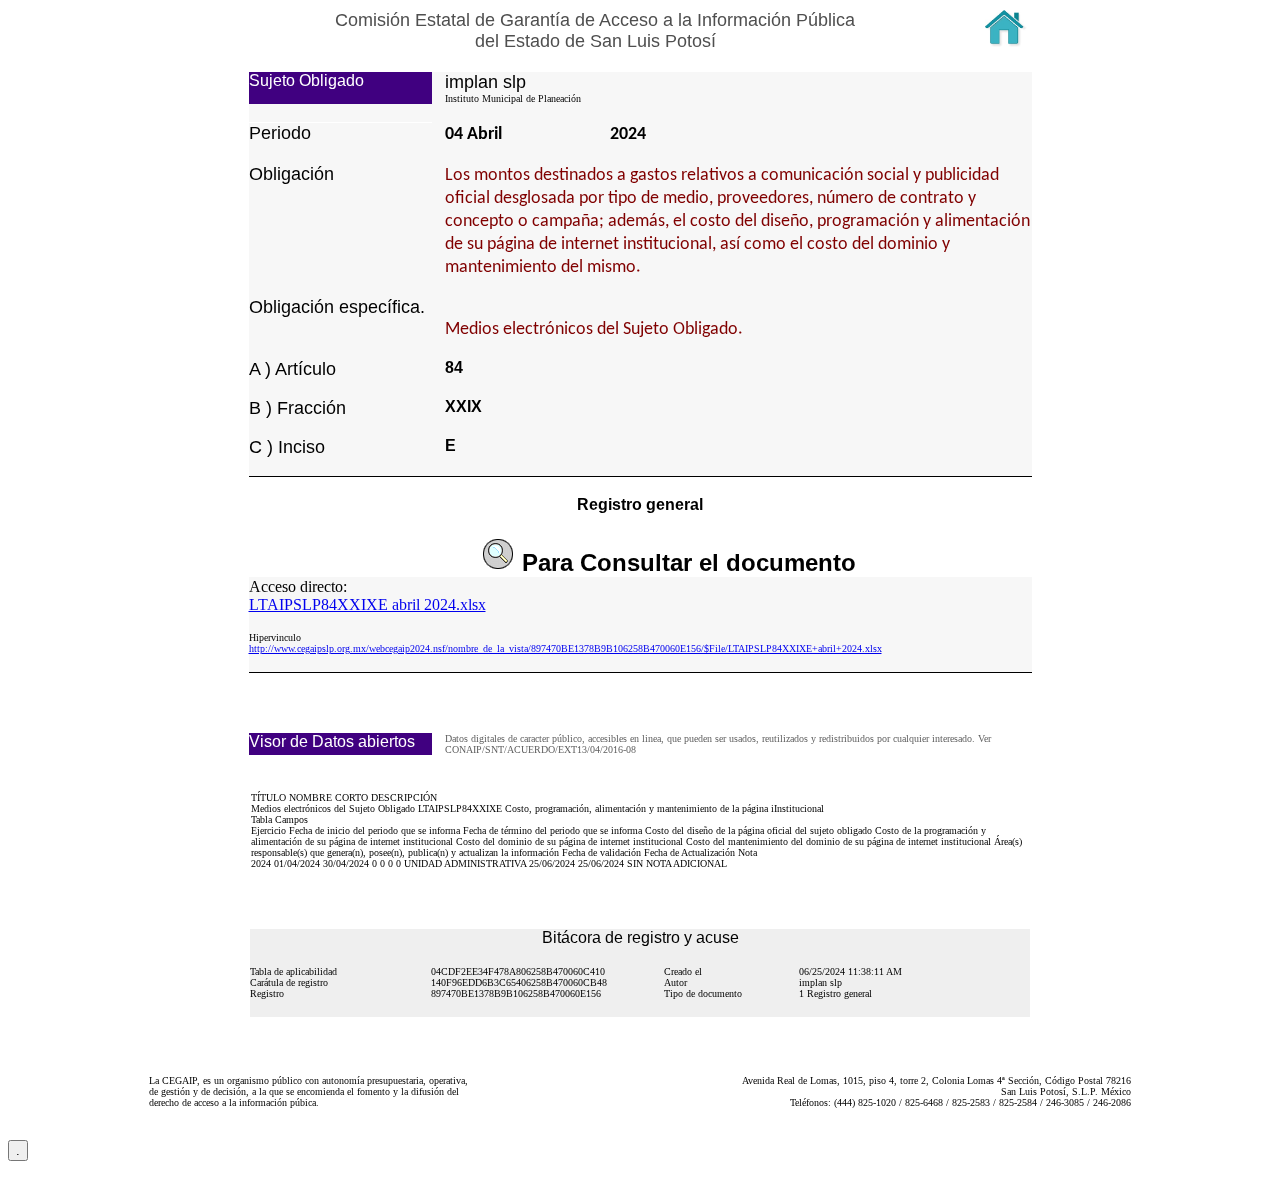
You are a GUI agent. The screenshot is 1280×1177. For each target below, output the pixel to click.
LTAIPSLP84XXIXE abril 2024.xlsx (367, 604)
